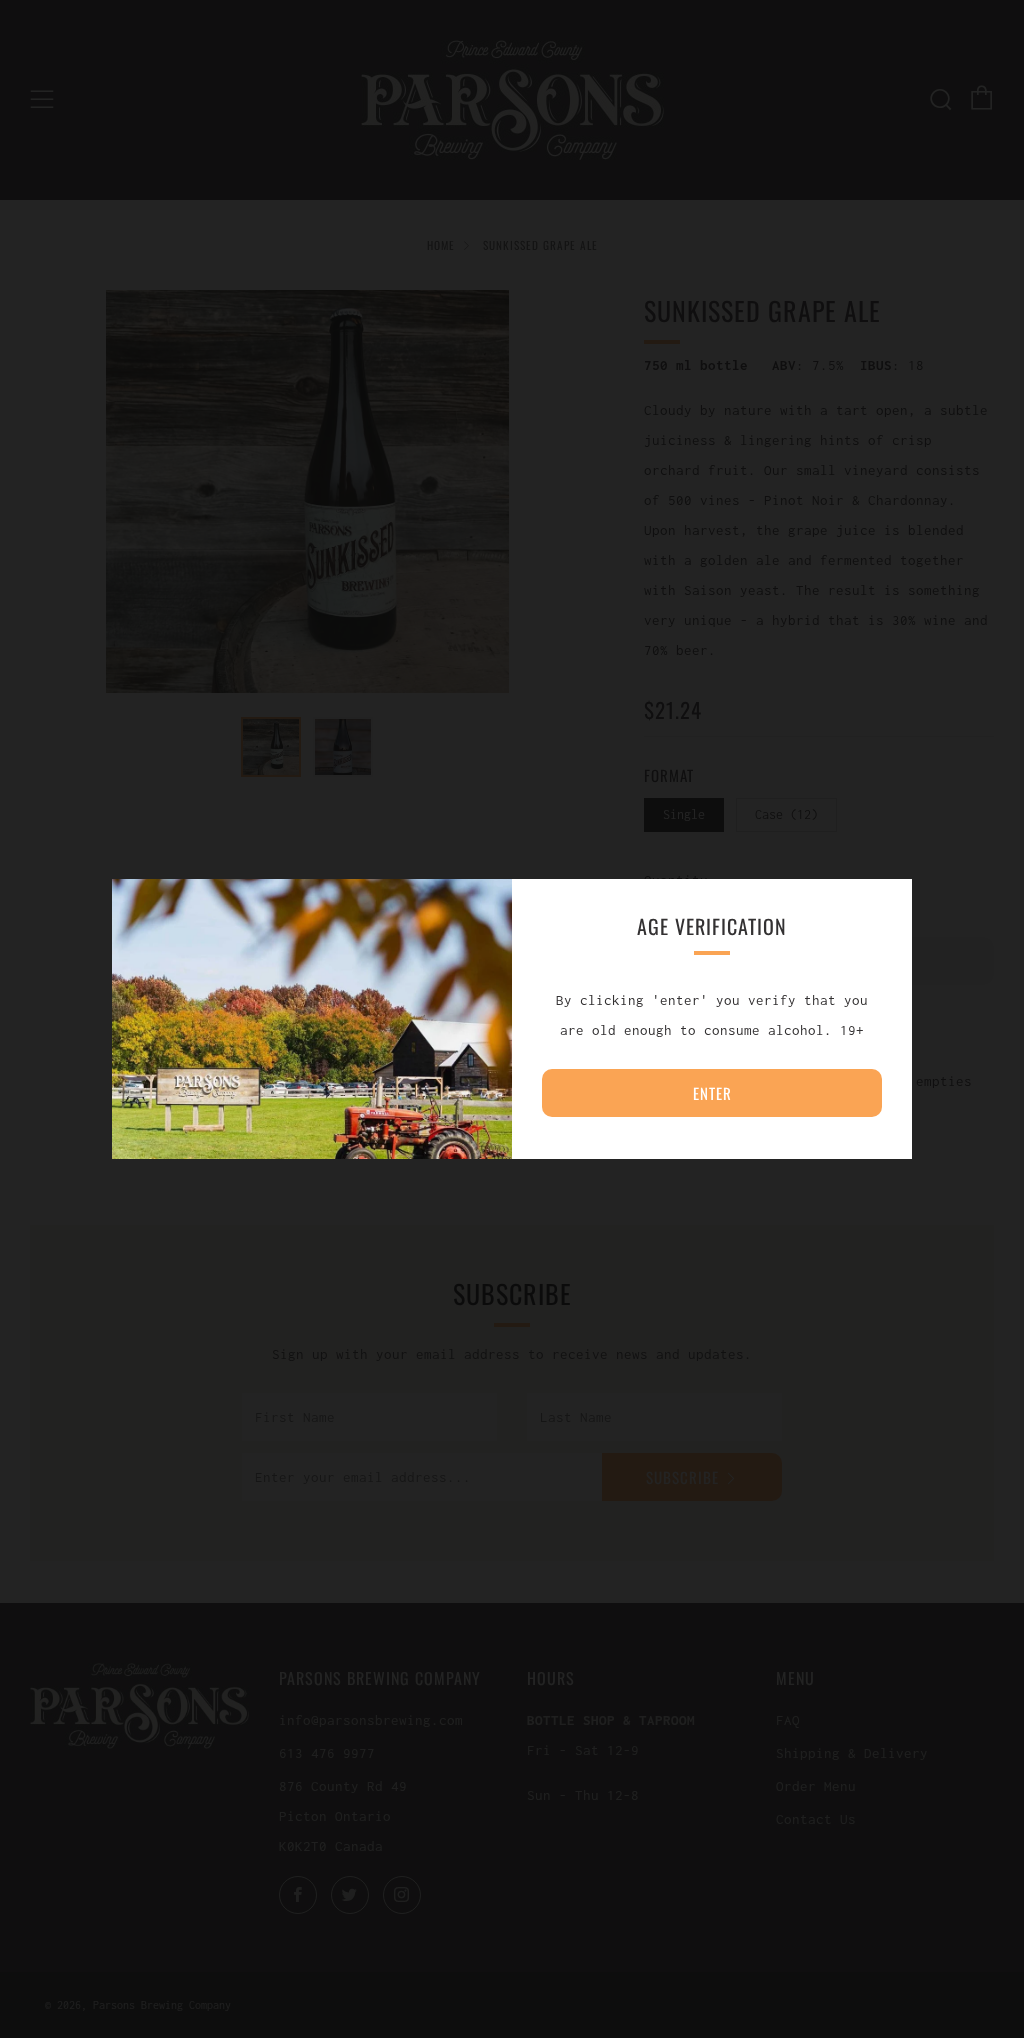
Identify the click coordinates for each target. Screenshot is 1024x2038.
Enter (712, 1093)
